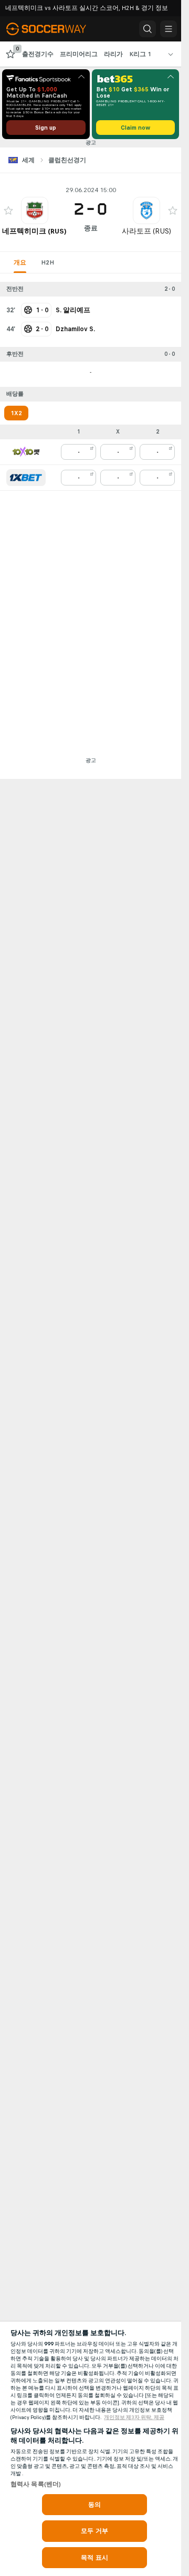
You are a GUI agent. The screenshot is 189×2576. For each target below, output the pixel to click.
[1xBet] (26, 478)
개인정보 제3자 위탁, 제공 (134, 2417)
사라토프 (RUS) (146, 231)
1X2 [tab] (16, 413)
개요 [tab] (20, 262)
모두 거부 (94, 2531)
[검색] (148, 29)
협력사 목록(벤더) (36, 2484)
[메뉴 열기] (169, 29)
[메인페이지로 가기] (54, 29)
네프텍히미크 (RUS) (34, 231)
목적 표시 (94, 2558)
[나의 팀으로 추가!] (8, 210)
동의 (94, 2505)
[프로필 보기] (35, 210)
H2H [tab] (48, 262)
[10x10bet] (26, 452)
